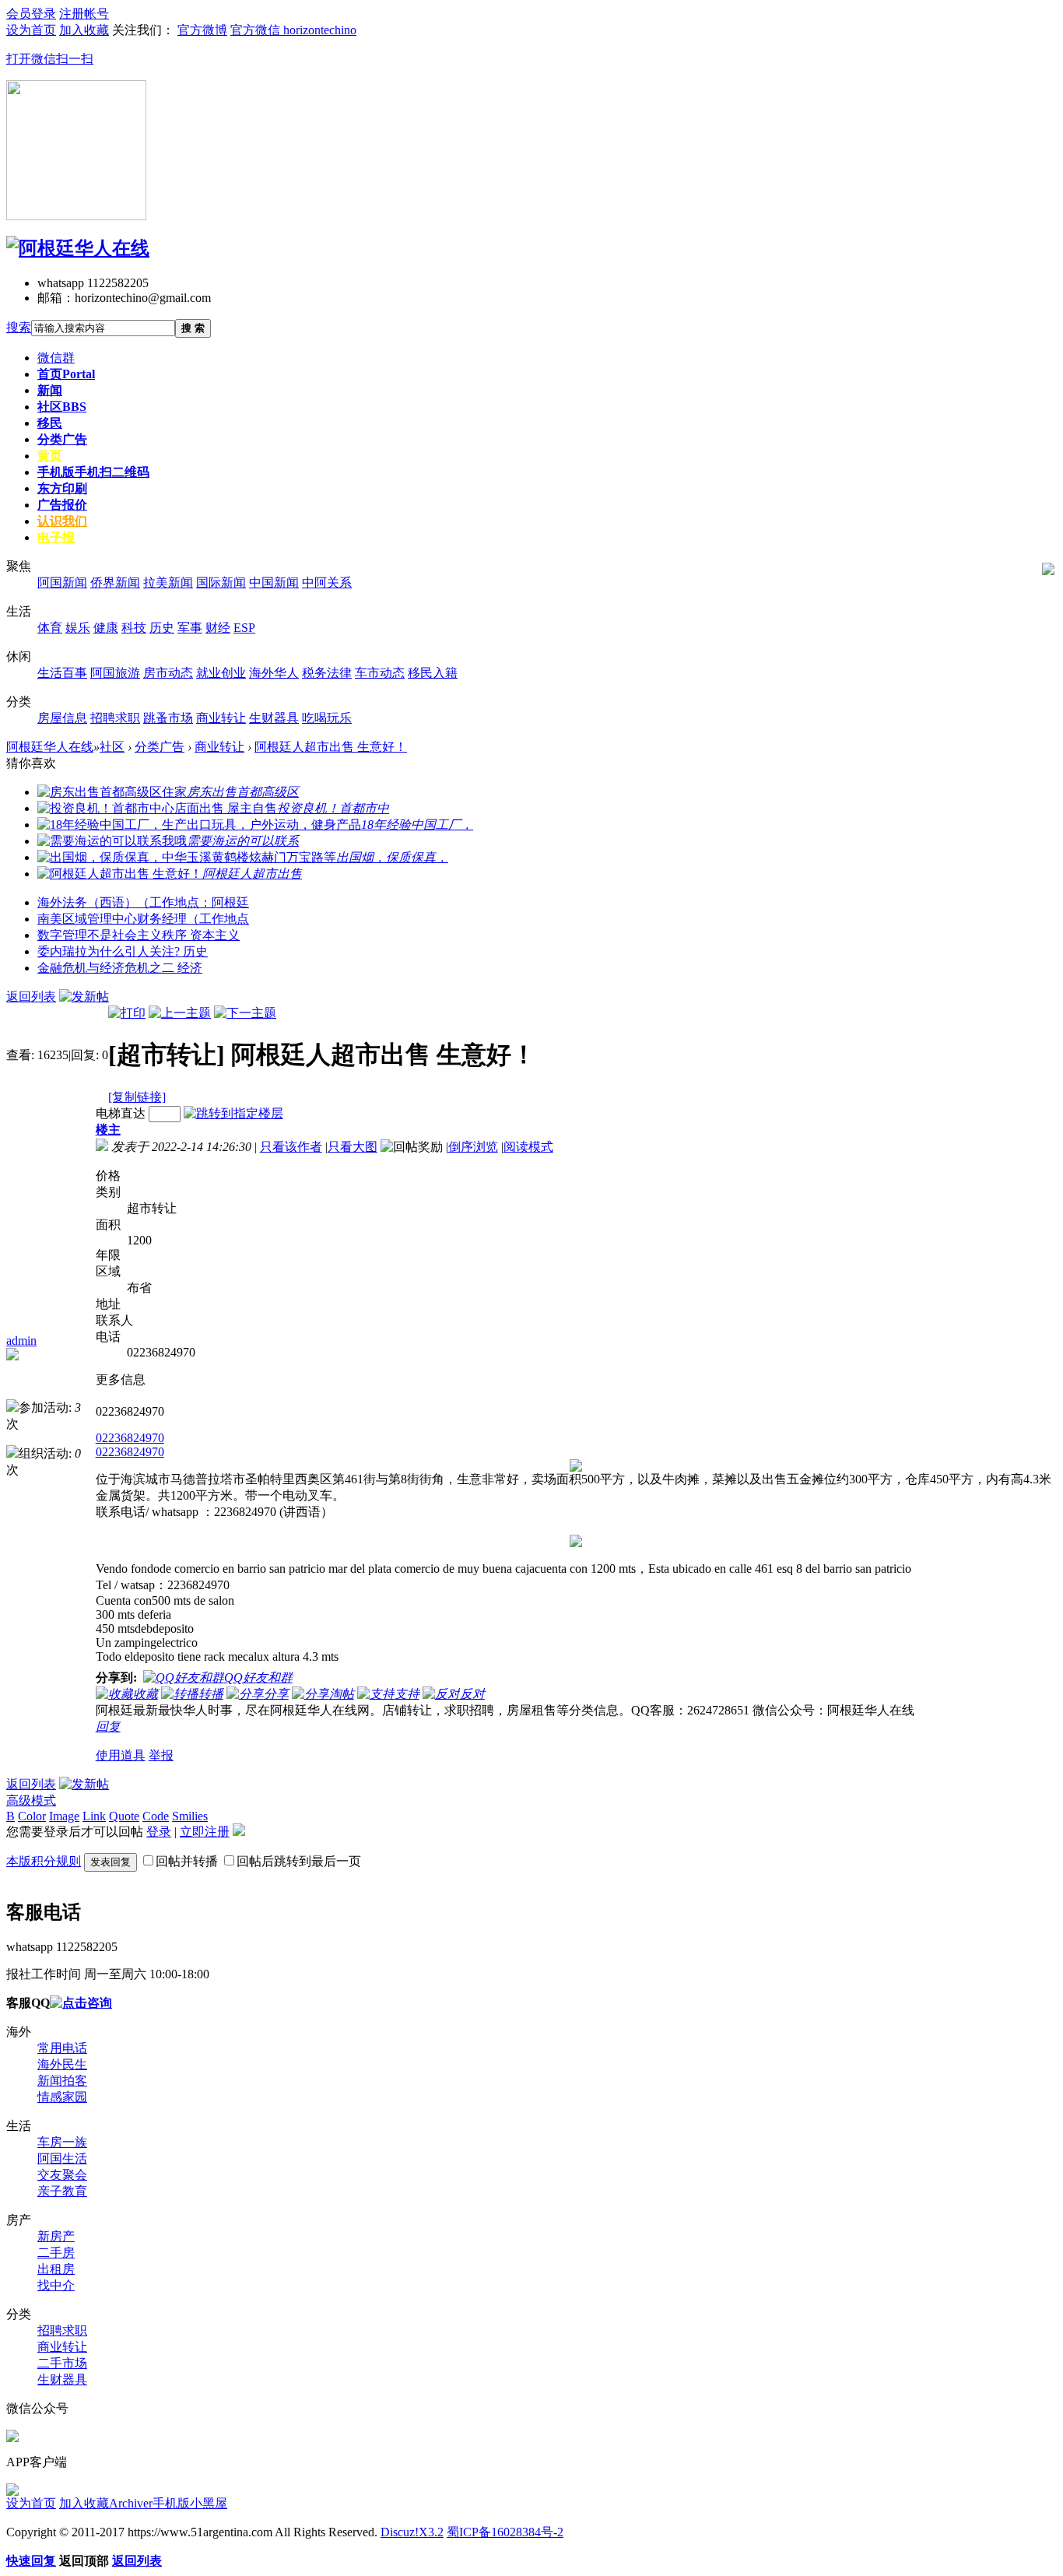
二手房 (56, 2253)
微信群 (56, 358)
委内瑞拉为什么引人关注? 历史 (123, 951)
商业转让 (219, 747)
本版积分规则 (44, 1861)
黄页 (50, 456)
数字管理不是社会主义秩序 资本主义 (139, 935)
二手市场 (62, 2363)
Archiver (131, 2503)
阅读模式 (528, 1147)
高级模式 (31, 1800)
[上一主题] (180, 1013)
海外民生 (62, 2064)
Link (94, 1816)
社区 (62, 407)
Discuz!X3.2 (412, 2532)
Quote (124, 1816)
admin (21, 1341)
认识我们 (62, 521)
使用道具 (121, 1755)
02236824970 (130, 1438)
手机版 (93, 472)
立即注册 (205, 1832)
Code (156, 1816)
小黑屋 (209, 2503)
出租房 (56, 2269)
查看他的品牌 (49, 1379)
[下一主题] (245, 1013)
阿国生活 (62, 2158)
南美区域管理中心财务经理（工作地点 (143, 919)
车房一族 (62, 2142)
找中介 (56, 2285)
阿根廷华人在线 (50, 747)
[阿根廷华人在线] (78, 248)
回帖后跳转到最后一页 (299, 1861)
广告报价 (62, 505)
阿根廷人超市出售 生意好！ (331, 747)
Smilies (190, 1816)
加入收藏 (84, 2503)
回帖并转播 (187, 1861)
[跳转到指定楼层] (233, 1113)
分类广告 (62, 439)
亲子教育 (62, 2191)
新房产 (56, 2236)
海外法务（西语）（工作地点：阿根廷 (143, 902)
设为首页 (31, 2503)
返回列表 (31, 997)
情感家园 (62, 2097)
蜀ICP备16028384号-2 (505, 2532)
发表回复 (111, 1862)
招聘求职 (62, 2330)
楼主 (108, 1130)
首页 (66, 374)
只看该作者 (291, 1147)
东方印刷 (62, 488)
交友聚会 (62, 2175)
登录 (159, 1832)
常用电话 (62, 2048)
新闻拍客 (62, 2081)
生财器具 (62, 2379)
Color (32, 1816)
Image (64, 1816)
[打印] (127, 1013)
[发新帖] (84, 997)
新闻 (50, 390)
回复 (108, 1727)
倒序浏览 (473, 1147)
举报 (161, 1755)
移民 (50, 423)
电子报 (56, 537)
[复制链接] (137, 1097)
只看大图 (353, 1147)
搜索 (19, 327)
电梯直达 (121, 1113)
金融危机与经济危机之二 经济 (120, 968)
